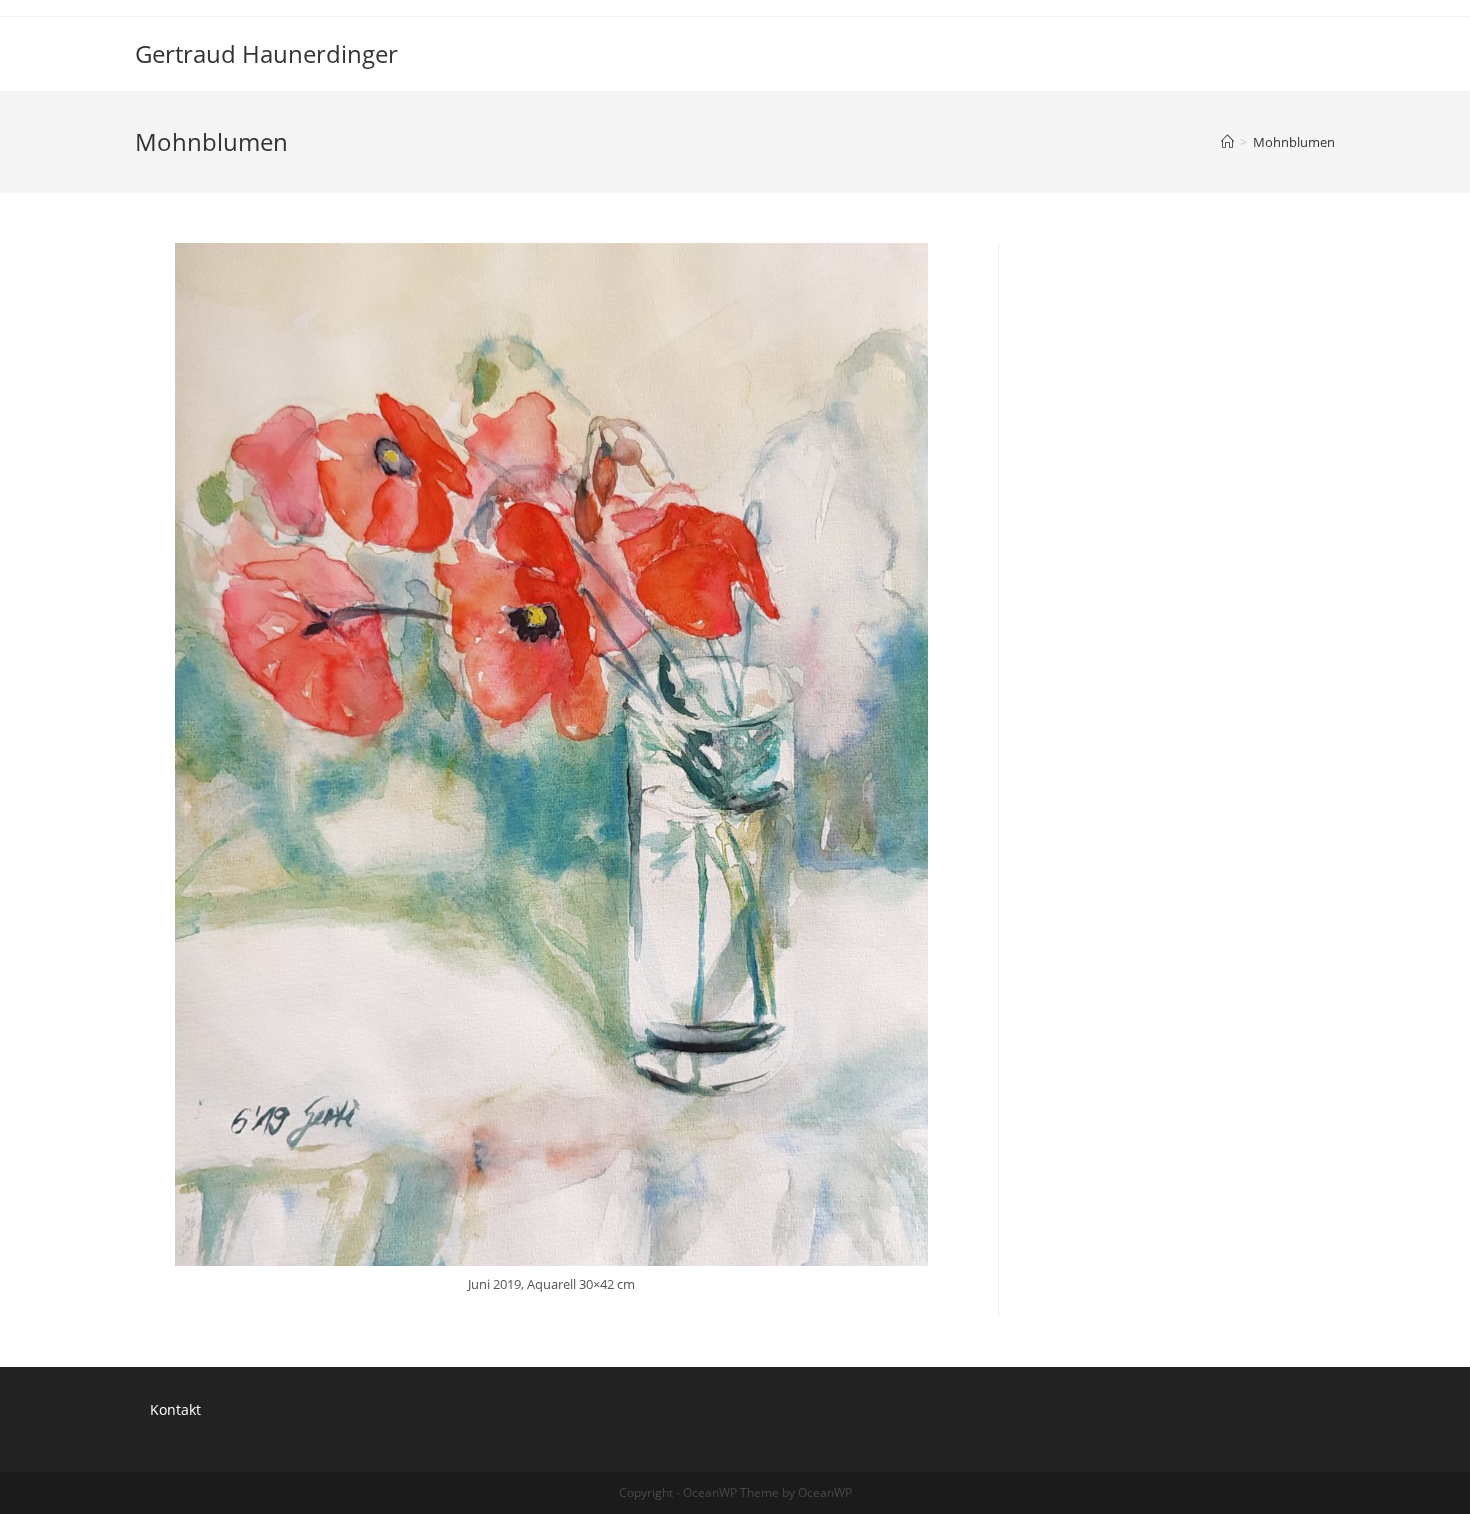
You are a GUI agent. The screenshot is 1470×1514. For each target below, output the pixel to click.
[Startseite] (1227, 142)
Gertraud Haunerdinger (266, 53)
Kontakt (175, 1409)
